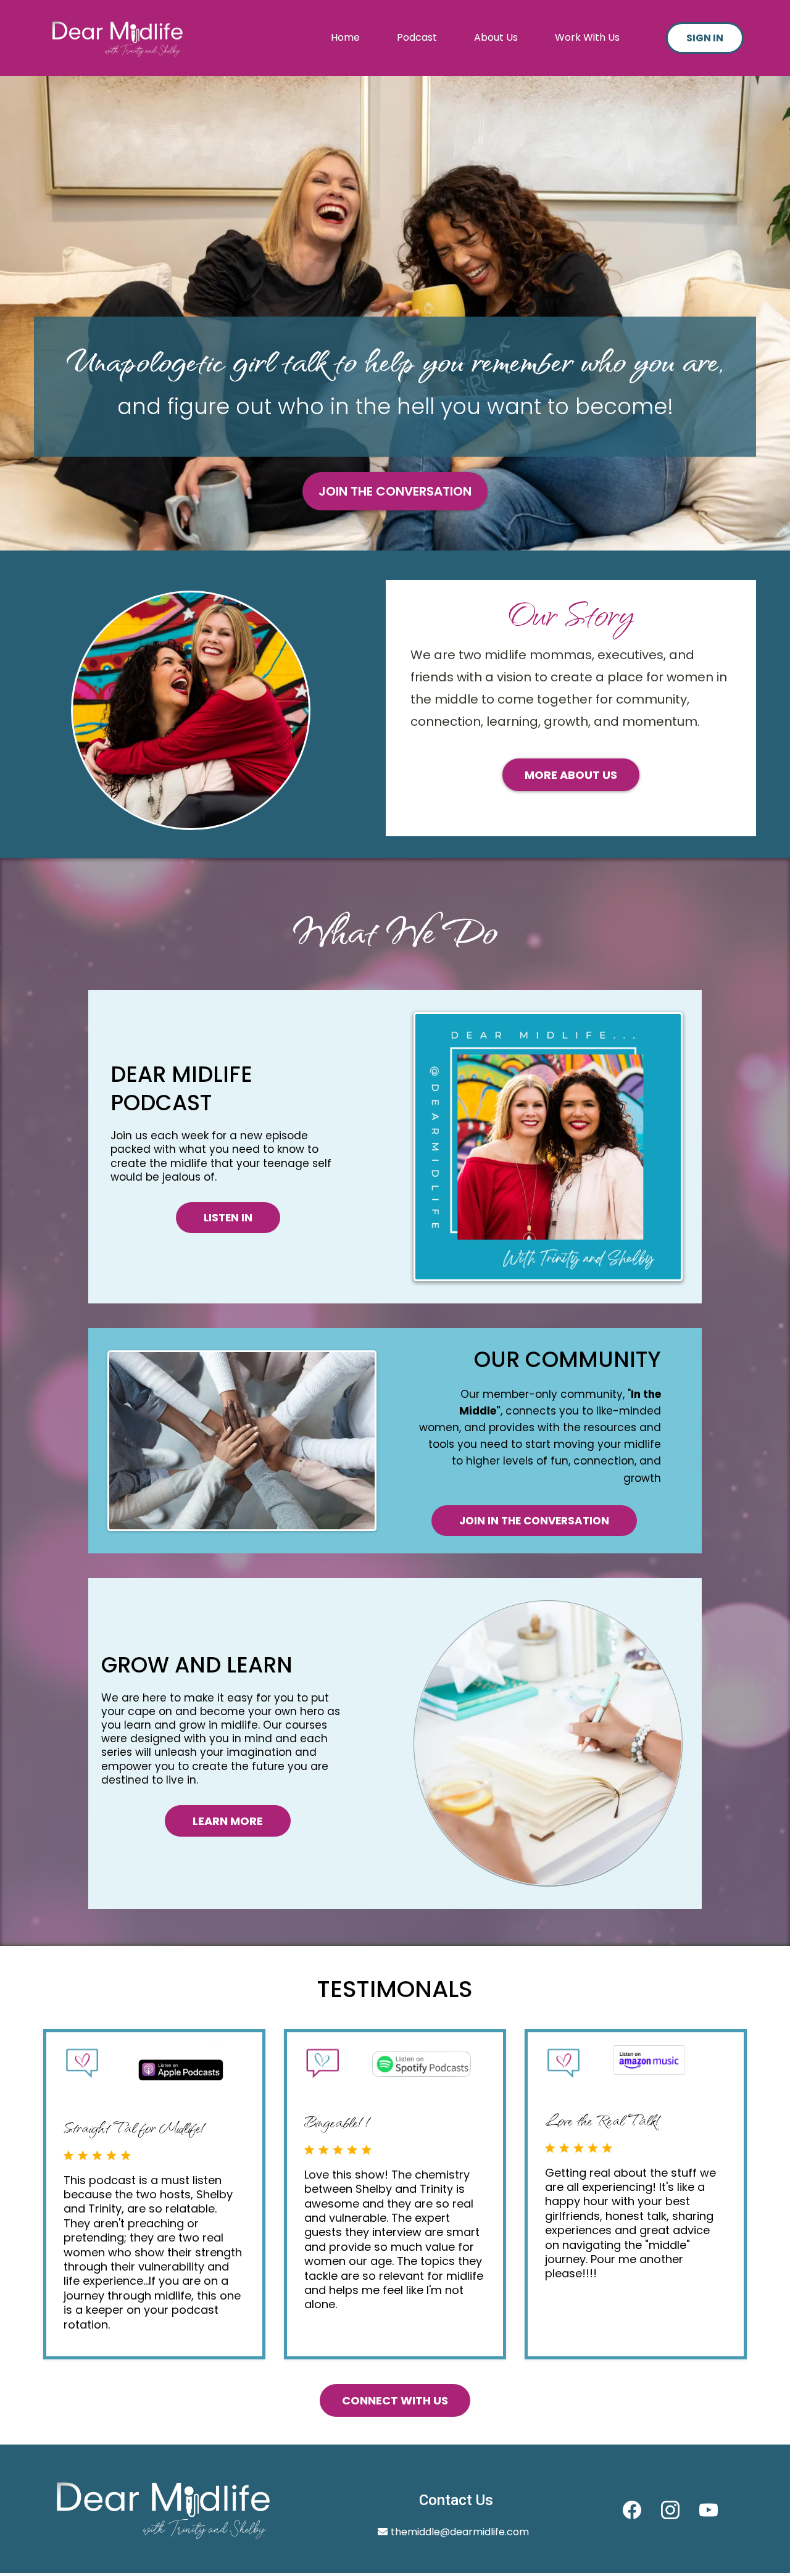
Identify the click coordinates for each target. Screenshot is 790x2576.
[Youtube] (709, 2510)
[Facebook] (632, 2510)
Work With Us (587, 37)
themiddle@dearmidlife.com (460, 2532)
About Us (496, 37)
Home (345, 37)
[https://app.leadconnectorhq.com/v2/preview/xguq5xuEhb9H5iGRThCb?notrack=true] (117, 38)
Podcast (417, 37)
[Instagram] (670, 2510)
